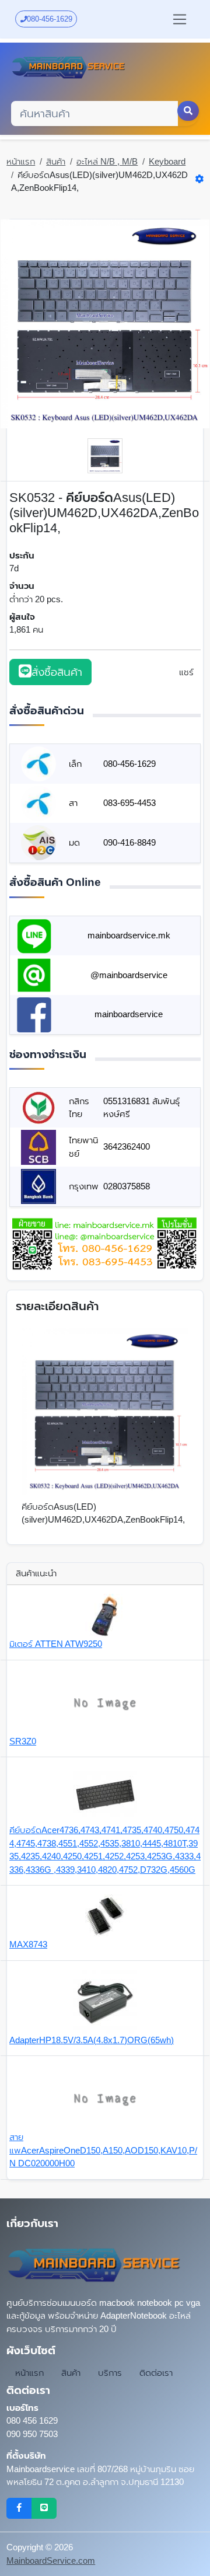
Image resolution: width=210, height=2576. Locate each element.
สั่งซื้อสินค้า (57, 672)
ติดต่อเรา (156, 2373)
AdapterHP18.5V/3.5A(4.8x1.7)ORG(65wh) (92, 2040)
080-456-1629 (50, 19)
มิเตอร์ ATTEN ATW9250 (56, 1644)
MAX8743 (28, 1944)
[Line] (44, 2508)
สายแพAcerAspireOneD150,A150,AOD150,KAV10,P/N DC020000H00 (103, 2150)
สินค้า (56, 161)
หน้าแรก (21, 161)
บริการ (110, 2373)
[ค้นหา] (188, 111)
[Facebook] (19, 2508)
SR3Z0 (23, 1741)
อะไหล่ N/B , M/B (107, 161)
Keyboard (167, 161)
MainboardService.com (51, 2561)
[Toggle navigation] (180, 19)
